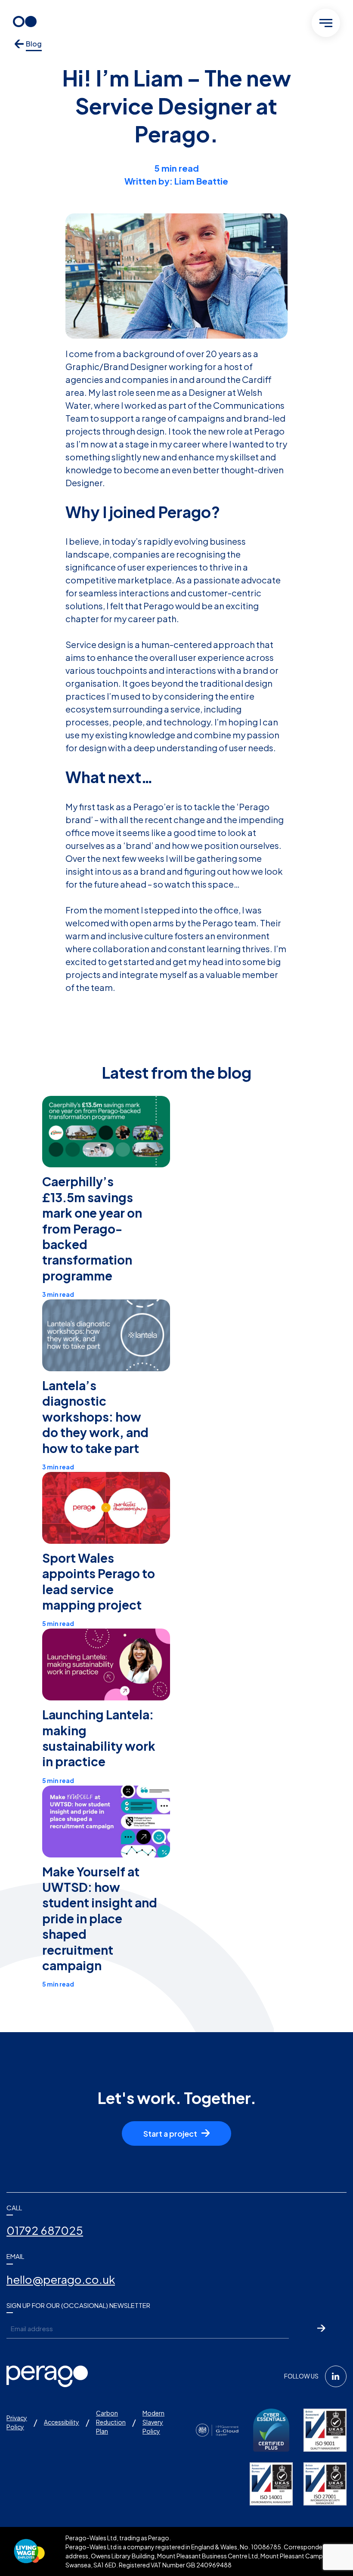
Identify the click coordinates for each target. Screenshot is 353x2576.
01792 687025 (45, 2230)
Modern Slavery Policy (153, 2422)
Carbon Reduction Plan (111, 2422)
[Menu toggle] (326, 23)
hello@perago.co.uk (61, 2279)
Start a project (170, 2133)
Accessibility (62, 2422)
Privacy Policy (17, 2422)
